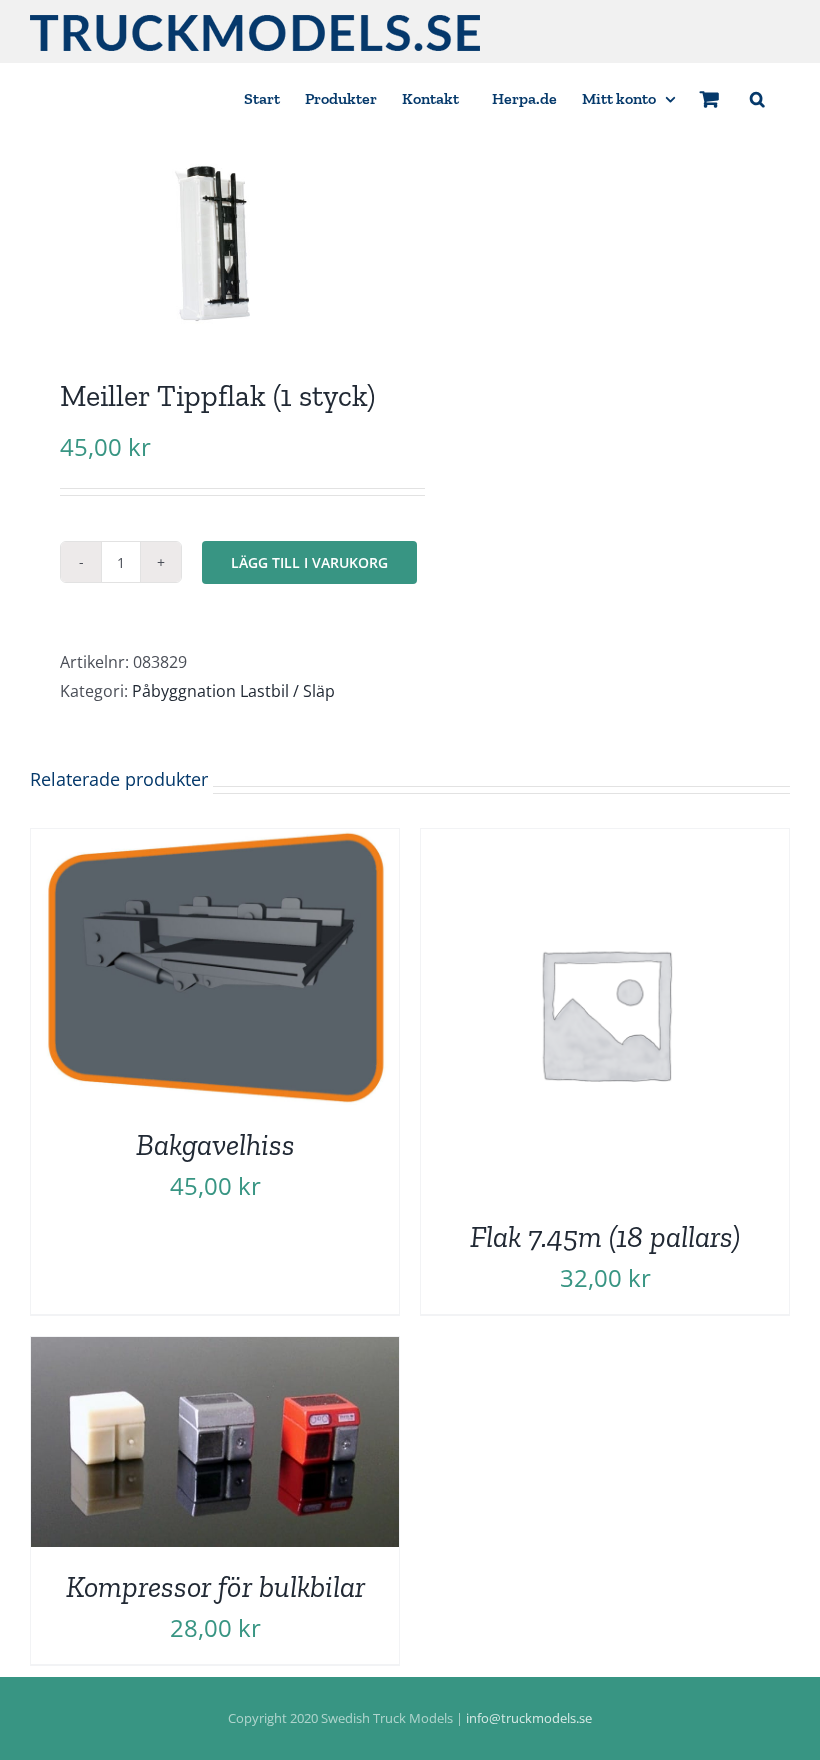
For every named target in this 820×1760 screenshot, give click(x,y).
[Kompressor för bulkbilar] (215, 1351)
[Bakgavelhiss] (215, 843)
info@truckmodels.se (529, 1718)
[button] (757, 97)
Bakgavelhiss (215, 1144)
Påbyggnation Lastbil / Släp (233, 691)
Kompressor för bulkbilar (215, 1586)
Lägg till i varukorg (309, 562)
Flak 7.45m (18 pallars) (605, 1236)
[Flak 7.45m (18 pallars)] (605, 843)
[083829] (212, 242)
